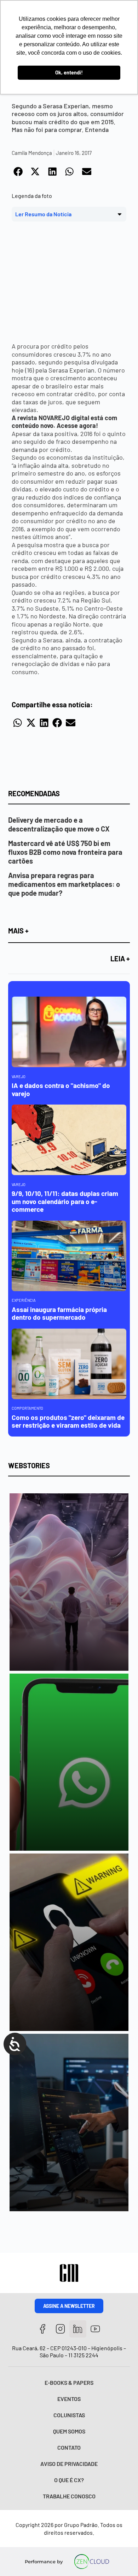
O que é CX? (69, 2480)
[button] (18, 172)
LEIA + (120, 959)
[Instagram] (60, 2329)
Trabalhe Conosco (69, 2496)
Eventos (69, 2399)
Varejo (19, 1077)
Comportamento (27, 1408)
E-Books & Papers (69, 2383)
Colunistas (69, 2415)
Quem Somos (69, 2431)
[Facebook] (43, 2329)
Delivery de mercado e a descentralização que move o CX (59, 824)
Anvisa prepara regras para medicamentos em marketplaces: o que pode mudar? (64, 884)
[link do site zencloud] (92, 2562)
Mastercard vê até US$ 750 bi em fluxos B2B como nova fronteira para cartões (65, 852)
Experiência (24, 1300)
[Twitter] (78, 2329)
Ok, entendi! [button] (69, 72)
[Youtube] (95, 2329)
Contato (69, 2447)
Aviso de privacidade (69, 2464)
